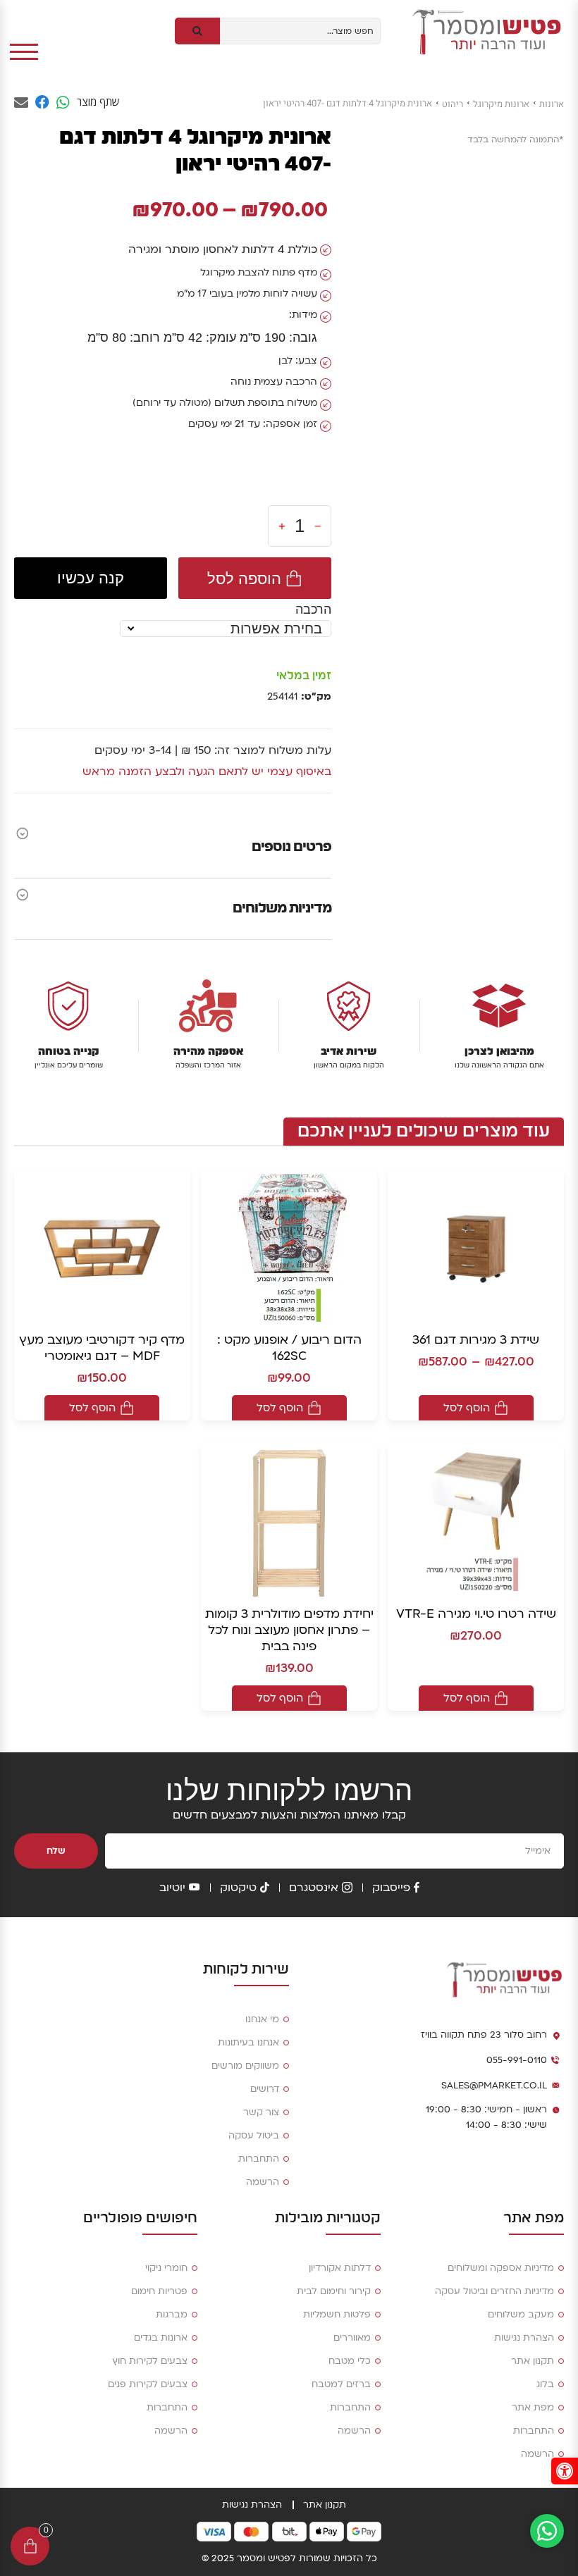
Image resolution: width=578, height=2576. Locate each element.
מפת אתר (533, 2408)
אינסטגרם (314, 1888)
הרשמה (263, 2182)
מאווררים (352, 2338)
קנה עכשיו (91, 578)
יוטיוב (172, 1888)
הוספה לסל (244, 578)
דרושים (265, 2089)
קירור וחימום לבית (334, 2291)
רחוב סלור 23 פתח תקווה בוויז (484, 2035)
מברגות (172, 2315)
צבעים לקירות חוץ (150, 2361)
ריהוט (453, 104)
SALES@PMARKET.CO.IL (494, 2086)
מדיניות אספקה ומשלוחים (501, 2268)
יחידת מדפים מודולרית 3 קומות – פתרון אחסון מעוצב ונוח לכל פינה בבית (289, 1630)
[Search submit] (197, 31)
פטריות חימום (159, 2291)
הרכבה (313, 609)
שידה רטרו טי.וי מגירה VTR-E (476, 1614)
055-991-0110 (517, 2060)
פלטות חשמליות (337, 2315)
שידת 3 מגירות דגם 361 (476, 1340)
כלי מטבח (350, 2361)
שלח (56, 1851)
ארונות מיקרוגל (501, 104)
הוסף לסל (467, 1408)
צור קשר (261, 2112)
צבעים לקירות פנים (148, 2384)
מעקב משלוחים (521, 2315)
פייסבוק (391, 1888)
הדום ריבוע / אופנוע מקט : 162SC (289, 1348)
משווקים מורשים (245, 2066)
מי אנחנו (262, 2019)
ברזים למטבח (341, 2384)
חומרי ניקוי (166, 2268)
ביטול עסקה (254, 2136)
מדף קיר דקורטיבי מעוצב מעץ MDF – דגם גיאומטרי (102, 1348)
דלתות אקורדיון (340, 2268)
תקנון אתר (533, 2361)
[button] (565, 2471)
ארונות (552, 104)
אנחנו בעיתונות (248, 2043)
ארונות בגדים (161, 2338)
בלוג (545, 2384)
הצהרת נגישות (524, 2338)
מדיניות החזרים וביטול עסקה (494, 2291)
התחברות (259, 2159)
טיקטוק (238, 1888)
